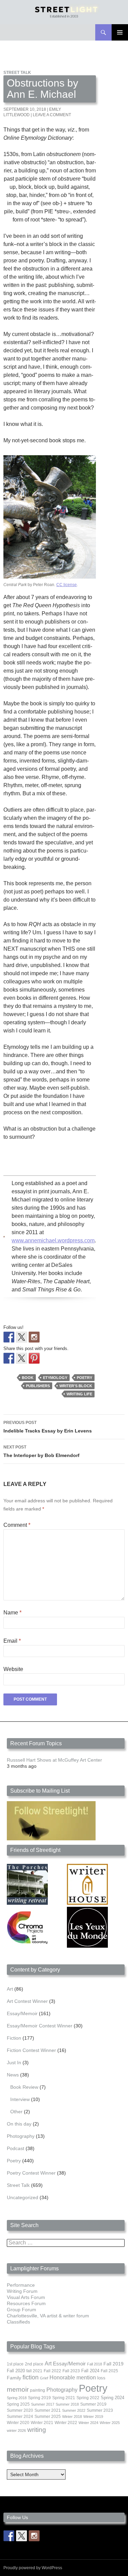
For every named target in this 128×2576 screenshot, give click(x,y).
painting (38, 2390)
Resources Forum (26, 2303)
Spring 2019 (39, 2398)
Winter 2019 (93, 2417)
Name (12, 1613)
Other (16, 2112)
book (28, 1378)
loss (101, 2378)
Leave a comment (52, 115)
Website (13, 1669)
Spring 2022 (88, 2398)
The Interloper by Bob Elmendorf (41, 1451)
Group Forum (22, 2310)
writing (37, 2430)
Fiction (14, 2038)
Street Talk (17, 73)
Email (12, 1641)
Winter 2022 (66, 2423)
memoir (18, 2389)
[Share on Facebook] (9, 1358)
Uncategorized (23, 2197)
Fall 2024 (90, 2371)
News (13, 2075)
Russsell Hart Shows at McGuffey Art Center (54, 1760)
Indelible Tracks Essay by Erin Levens (48, 1427)
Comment (17, 1525)
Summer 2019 (93, 2404)
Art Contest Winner (27, 2001)
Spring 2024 (112, 2398)
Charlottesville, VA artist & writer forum (48, 2316)
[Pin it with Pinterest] (34, 1358)
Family (14, 2378)
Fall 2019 (113, 2364)
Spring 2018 (17, 2398)
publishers (38, 1386)
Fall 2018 (95, 2364)
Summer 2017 (43, 2404)
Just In (14, 2063)
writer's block (76, 1386)
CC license (67, 585)
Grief (44, 2378)
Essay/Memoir (22, 2013)
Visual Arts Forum (26, 2297)
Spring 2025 (18, 2404)
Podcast (16, 2148)
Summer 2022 (74, 2410)
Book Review (24, 2087)
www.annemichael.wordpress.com (53, 1240)
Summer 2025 (48, 2417)
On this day (19, 2124)
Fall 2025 (109, 2371)
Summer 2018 (67, 2404)
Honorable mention (73, 2378)
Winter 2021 (42, 2423)
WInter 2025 (110, 2423)
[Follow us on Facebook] (9, 1337)
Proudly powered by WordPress (33, 2568)
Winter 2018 (72, 2417)
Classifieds (18, 2322)
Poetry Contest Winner (31, 2173)
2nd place (34, 2364)
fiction (31, 2377)
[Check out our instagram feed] (34, 1337)
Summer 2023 (100, 2410)
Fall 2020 (16, 2371)
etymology (55, 1378)
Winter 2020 (18, 2423)
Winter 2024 (88, 2423)
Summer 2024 (20, 2417)
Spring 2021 (64, 2398)
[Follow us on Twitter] (22, 1337)
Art (10, 1989)
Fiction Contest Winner (31, 2050)
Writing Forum (22, 2291)
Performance (21, 2285)
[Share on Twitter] (22, 1358)
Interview (20, 2099)
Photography (21, 2136)
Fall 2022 (52, 2371)
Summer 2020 (20, 2410)
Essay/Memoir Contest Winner (40, 2026)
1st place (15, 2364)
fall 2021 (34, 2371)
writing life (79, 1394)
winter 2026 (16, 2431)
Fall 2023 (71, 2371)
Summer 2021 (48, 2410)
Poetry (84, 1378)
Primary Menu (120, 32)
